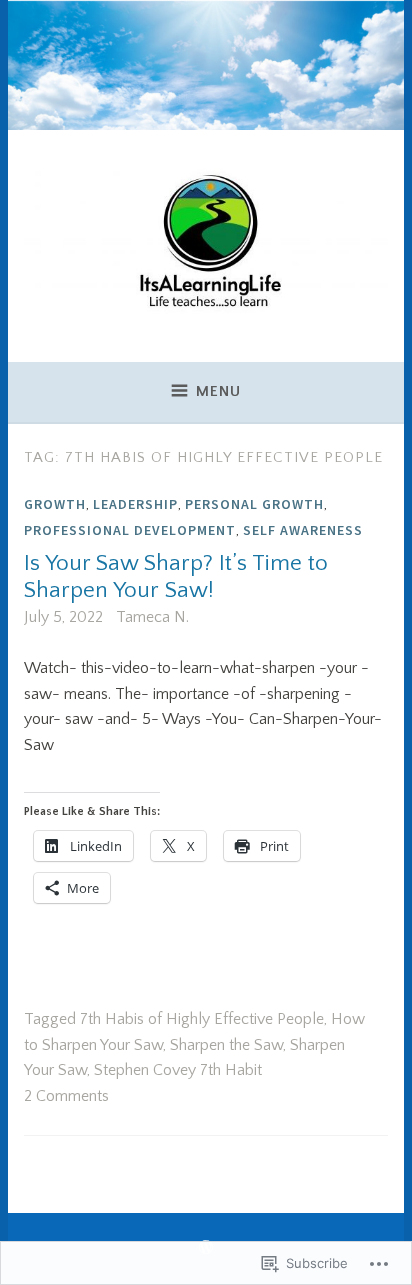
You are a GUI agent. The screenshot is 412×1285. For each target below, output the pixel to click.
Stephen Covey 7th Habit (178, 1070)
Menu (218, 391)
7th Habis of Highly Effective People (202, 1019)
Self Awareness (303, 530)
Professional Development (130, 530)
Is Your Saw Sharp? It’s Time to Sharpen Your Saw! (176, 577)
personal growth (254, 504)
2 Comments (66, 1096)
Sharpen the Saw (226, 1045)
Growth (55, 504)
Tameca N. (152, 617)
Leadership (135, 504)
